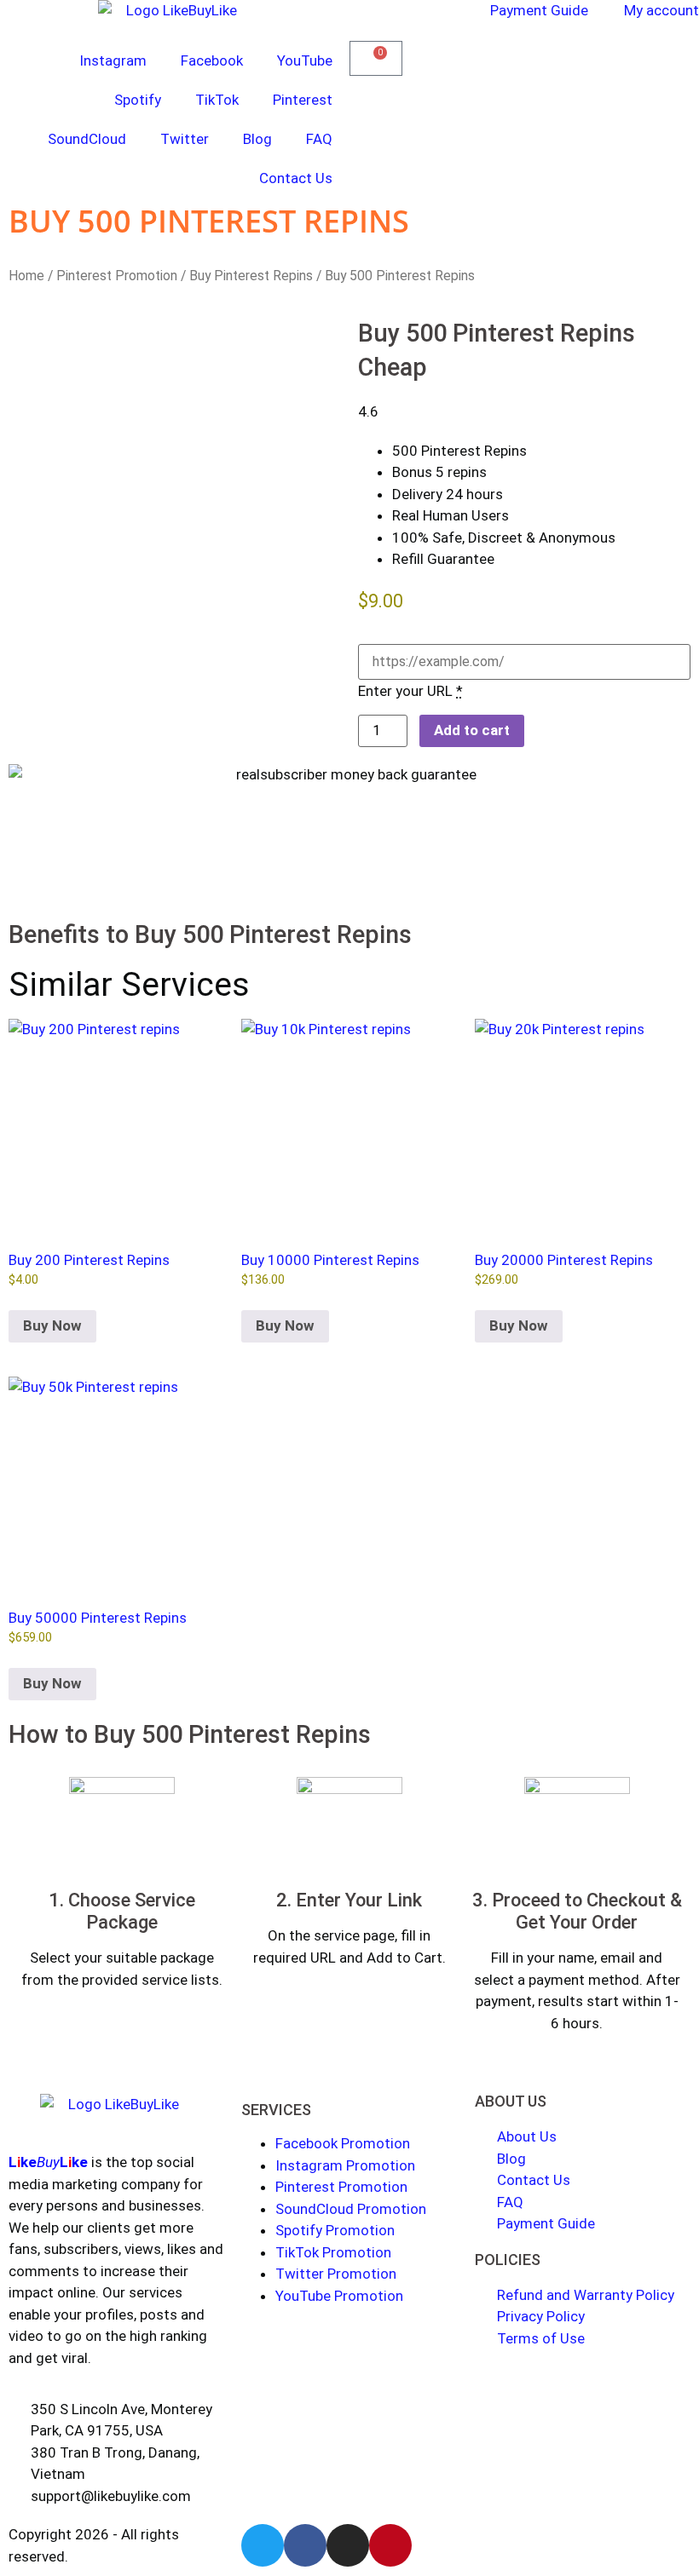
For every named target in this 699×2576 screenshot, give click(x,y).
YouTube (305, 60)
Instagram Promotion (345, 2165)
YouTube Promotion (339, 2296)
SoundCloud (87, 139)
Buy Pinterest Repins (251, 276)
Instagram (113, 60)
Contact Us (296, 178)
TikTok (217, 100)
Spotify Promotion (335, 2230)
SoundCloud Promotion (351, 2209)
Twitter (185, 139)
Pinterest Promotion (117, 276)
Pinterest (303, 100)
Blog (257, 139)
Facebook (212, 60)
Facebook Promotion (343, 2143)
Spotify (138, 100)
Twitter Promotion (336, 2274)
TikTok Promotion (333, 2252)
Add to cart (472, 730)
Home (26, 276)
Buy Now (52, 1325)
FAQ (319, 139)
